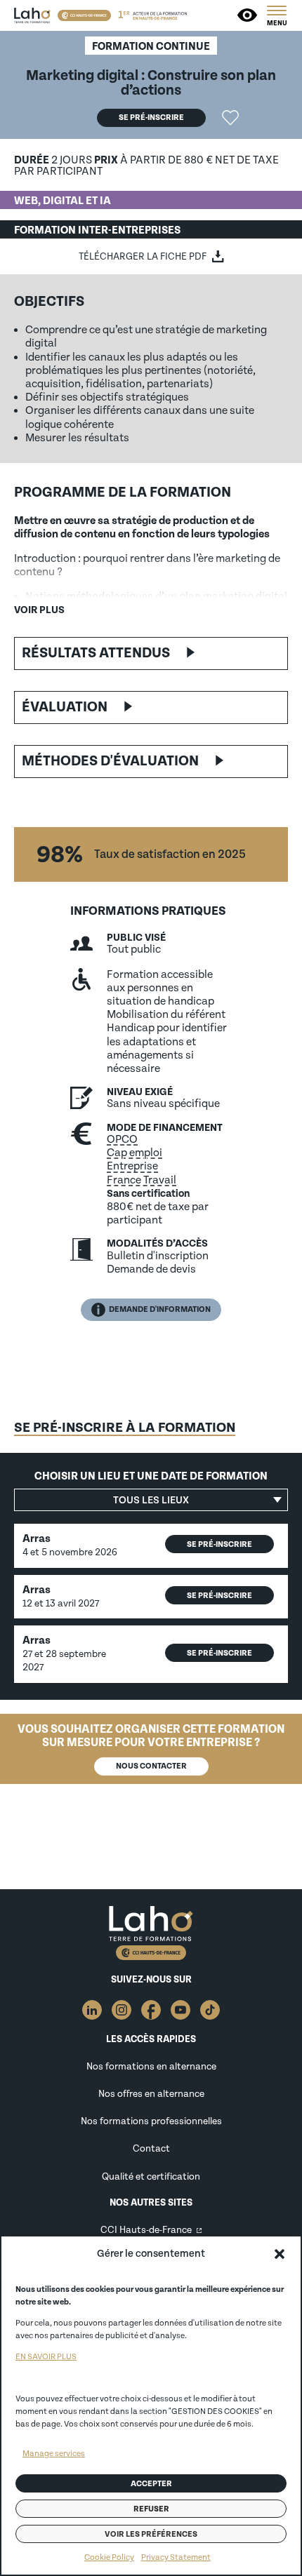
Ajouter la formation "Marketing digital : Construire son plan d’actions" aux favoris (230, 118)
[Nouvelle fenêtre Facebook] (151, 2010)
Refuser (151, 2509)
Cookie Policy (109, 2557)
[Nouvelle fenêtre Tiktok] (210, 2010)
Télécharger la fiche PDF (143, 256)
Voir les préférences (151, 2534)
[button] (280, 2254)
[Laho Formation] (32, 15)
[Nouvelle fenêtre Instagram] (122, 2010)
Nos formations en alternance (151, 2066)
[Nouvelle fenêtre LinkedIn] (92, 2010)
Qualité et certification (151, 2176)
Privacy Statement (176, 2557)
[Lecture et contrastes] (248, 15)
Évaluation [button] (65, 707)
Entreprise (132, 1166)
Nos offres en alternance (151, 2094)
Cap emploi (134, 1153)
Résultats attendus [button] (96, 653)
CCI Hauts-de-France (146, 2230)
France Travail (142, 1180)
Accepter (151, 2484)
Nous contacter (151, 1766)
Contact (151, 2148)
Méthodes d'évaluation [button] (110, 761)
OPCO (122, 1139)
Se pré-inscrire (151, 118)
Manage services (54, 2454)
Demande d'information (160, 1309)
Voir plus (39, 610)
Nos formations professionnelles (151, 2121)
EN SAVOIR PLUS (46, 2357)
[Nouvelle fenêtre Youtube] (180, 2010)
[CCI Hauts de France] (84, 15)
